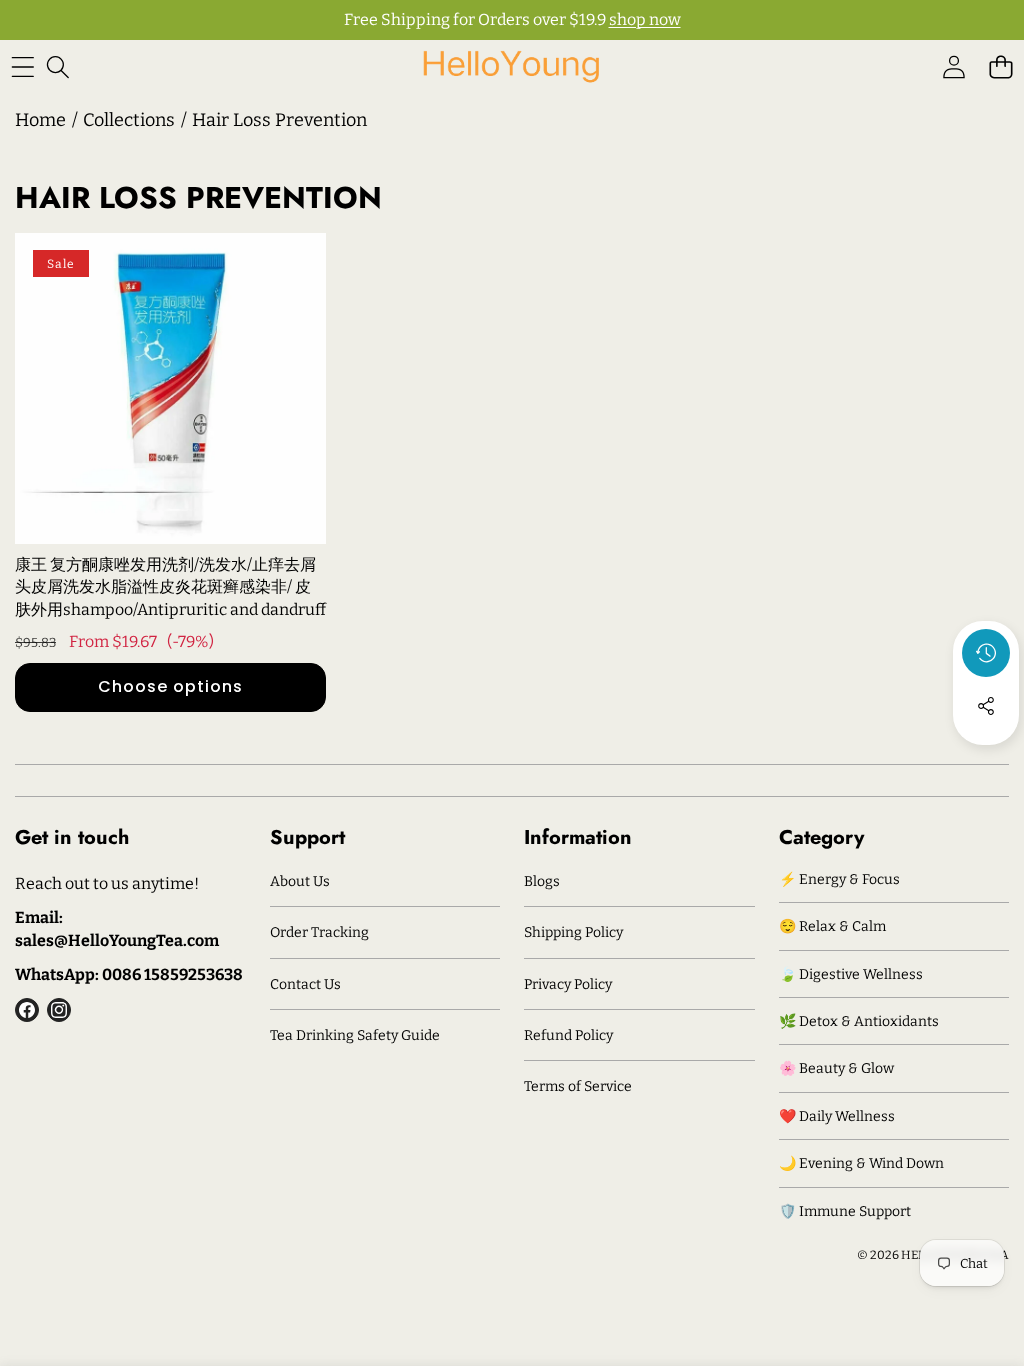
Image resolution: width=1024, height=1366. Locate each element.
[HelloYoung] (511, 66)
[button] (1000, 66)
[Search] (57, 66)
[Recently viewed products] (986, 653)
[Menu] (22, 66)
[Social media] (986, 706)
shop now (645, 19)
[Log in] (953, 66)
